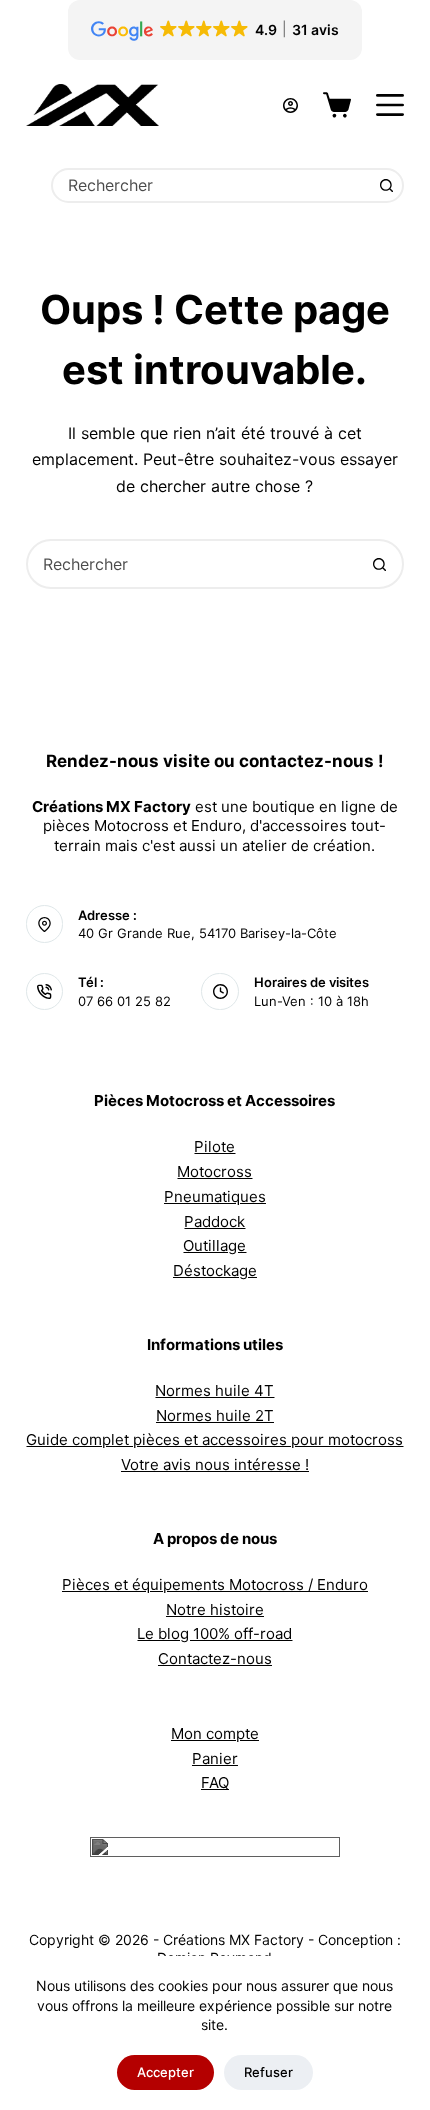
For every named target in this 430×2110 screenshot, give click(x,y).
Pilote (214, 1146)
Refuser (268, 2072)
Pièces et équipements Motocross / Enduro (215, 1584)
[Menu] (390, 105)
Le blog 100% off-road (214, 1633)
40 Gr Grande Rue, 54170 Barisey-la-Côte (207, 933)
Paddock (214, 1221)
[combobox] (212, 185)
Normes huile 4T (214, 1390)
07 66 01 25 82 (124, 1001)
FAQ (215, 1782)
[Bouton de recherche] (386, 185)
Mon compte (215, 1733)
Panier (215, 1758)
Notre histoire (215, 1609)
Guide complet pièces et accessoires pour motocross (214, 1439)
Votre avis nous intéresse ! (215, 1464)
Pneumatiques (215, 1196)
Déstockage (215, 1270)
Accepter (165, 2072)
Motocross (214, 1171)
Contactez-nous (215, 1658)
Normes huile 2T (215, 1415)
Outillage (214, 1245)
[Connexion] (290, 105)
